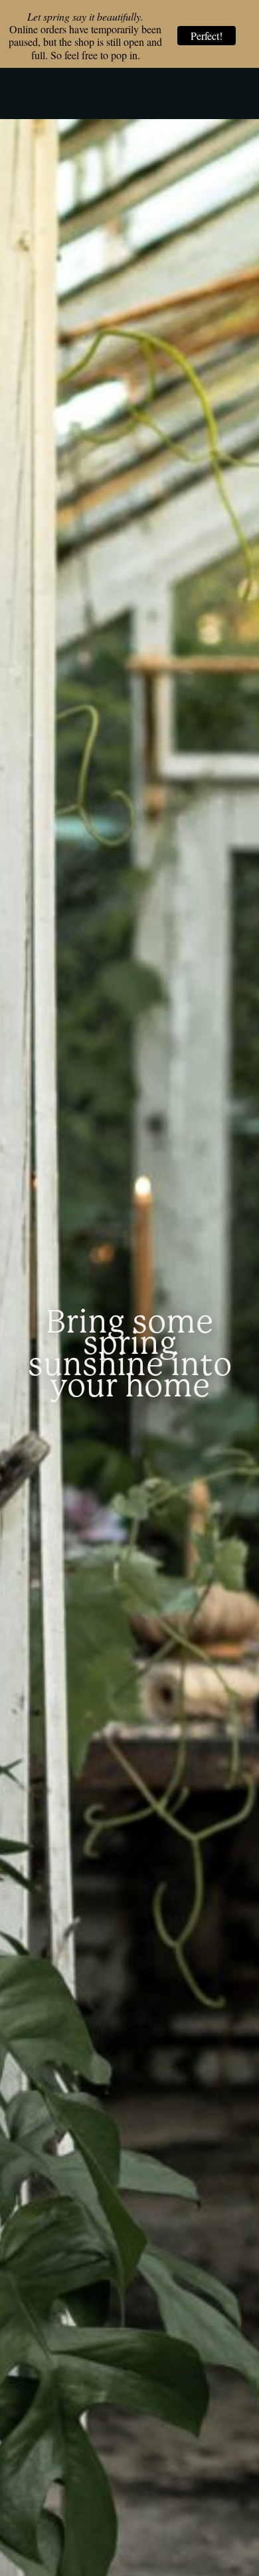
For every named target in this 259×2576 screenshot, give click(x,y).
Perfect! (207, 36)
